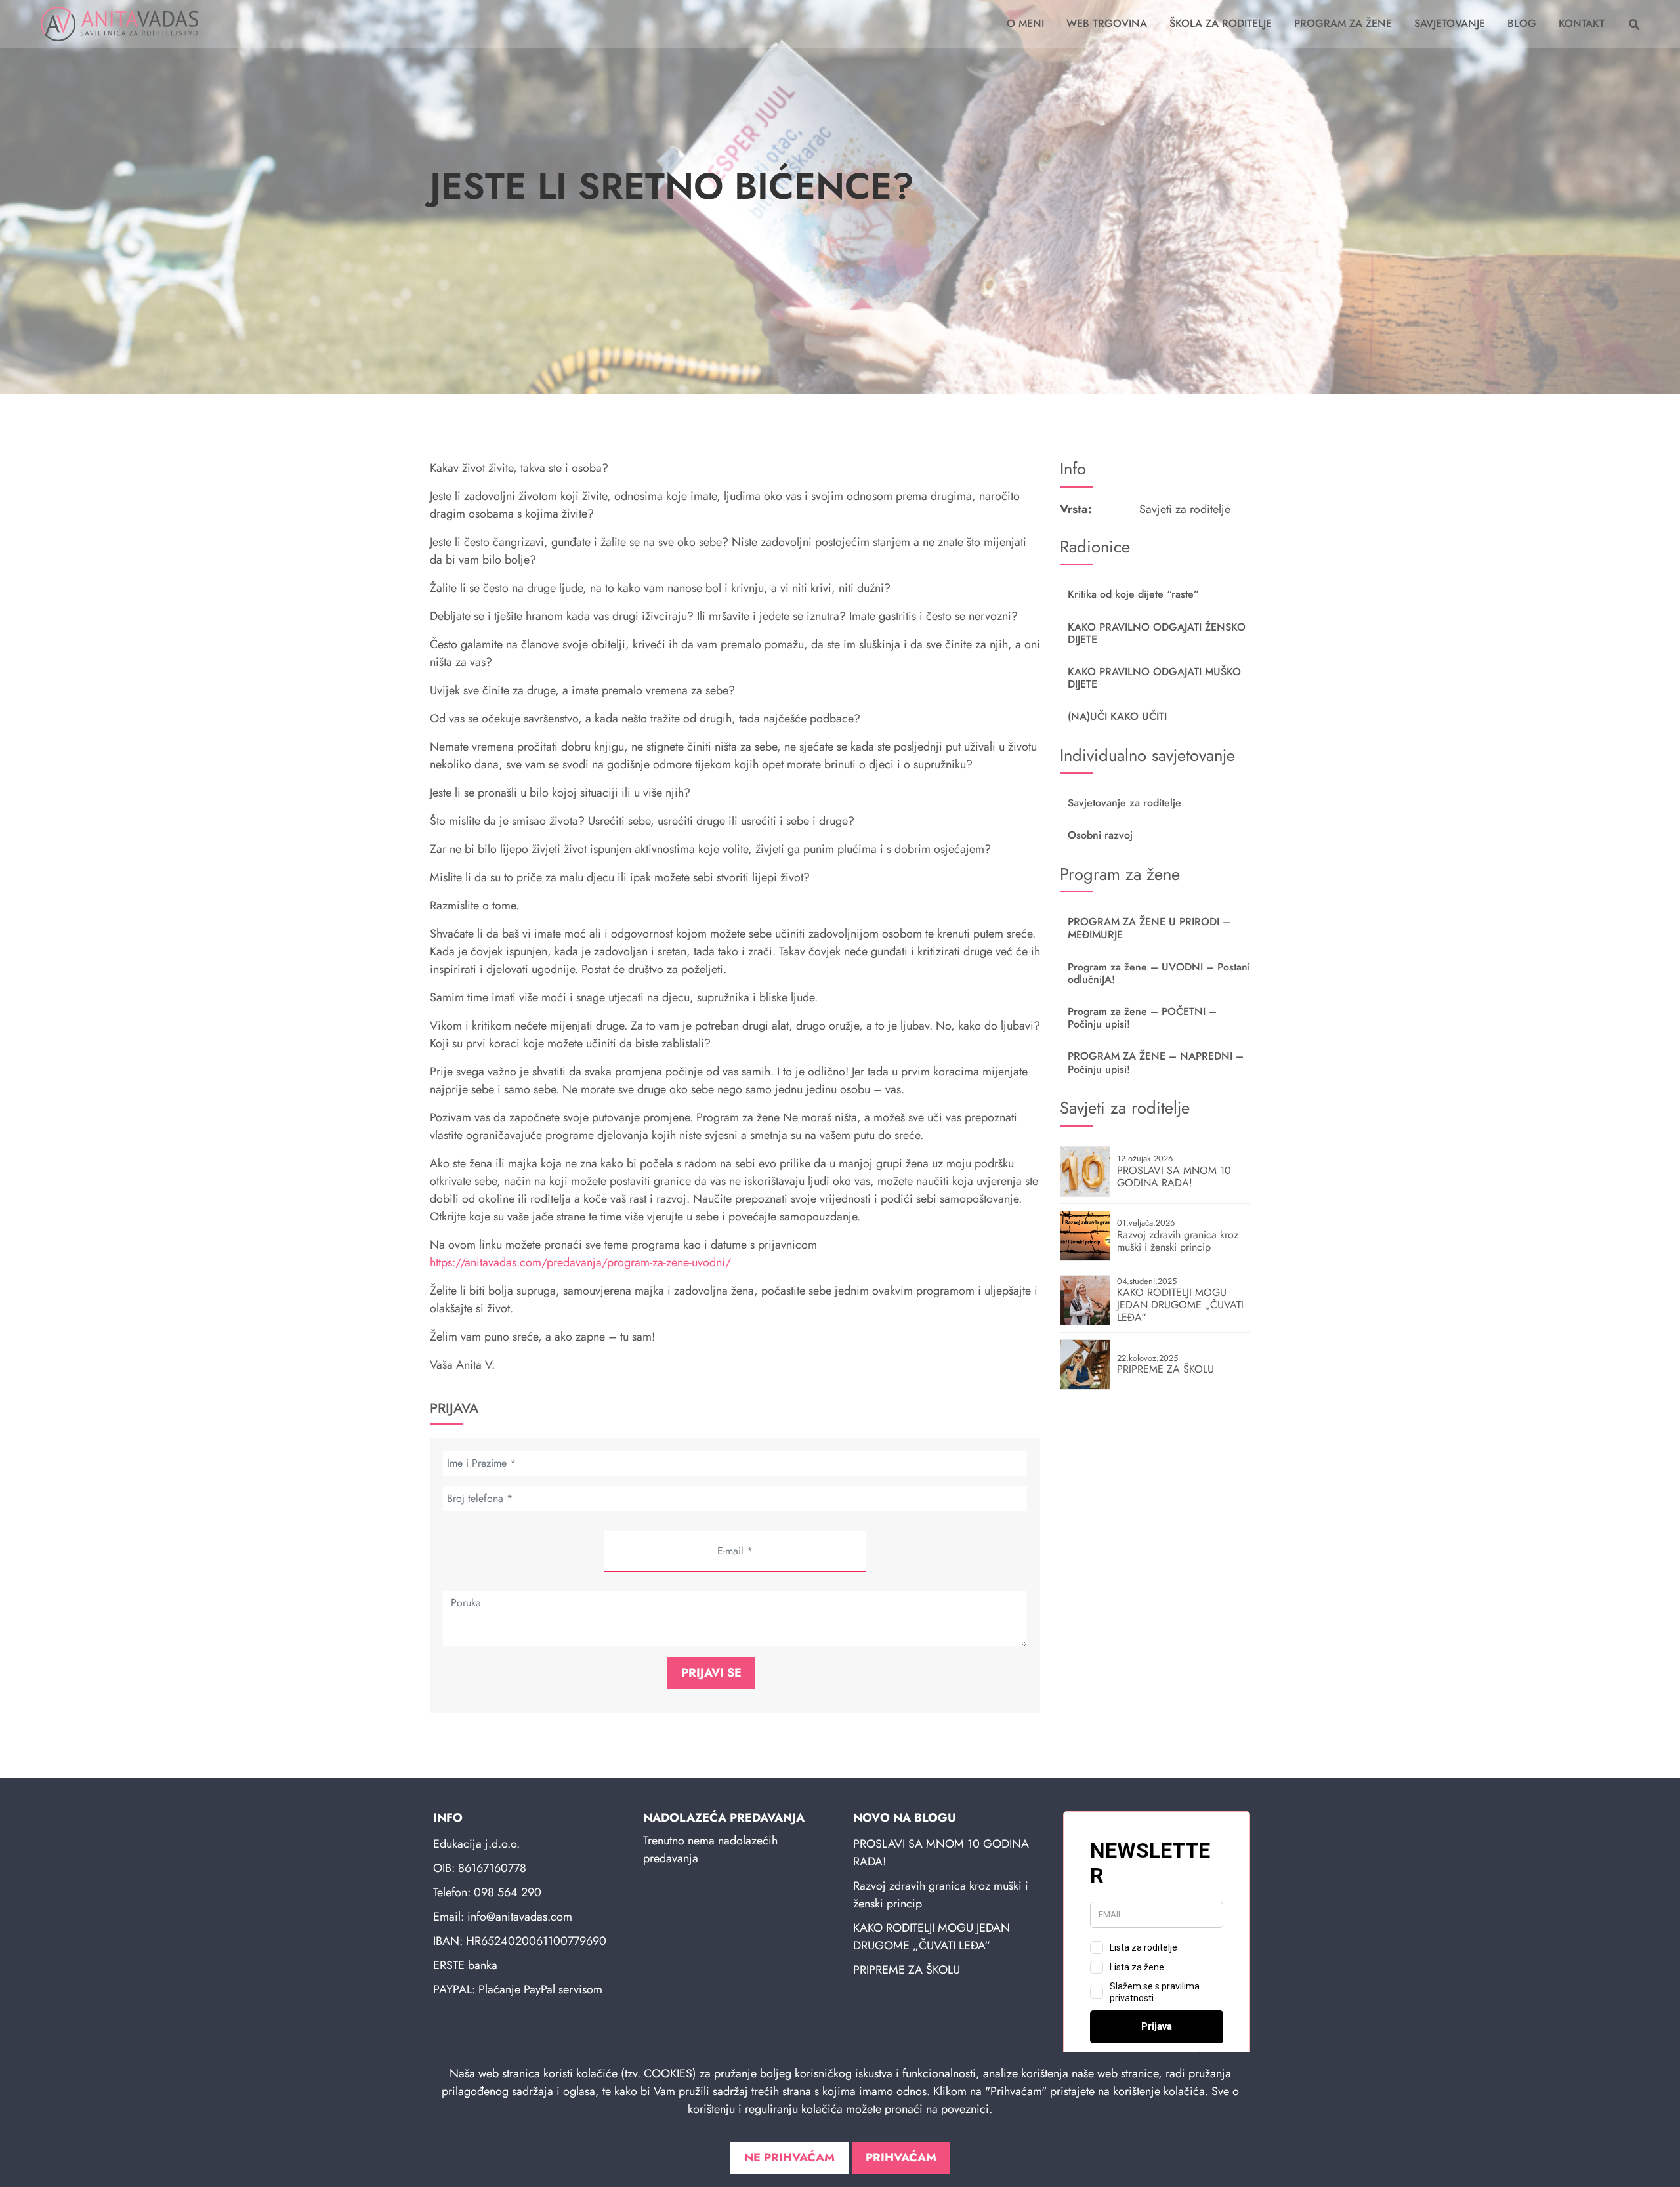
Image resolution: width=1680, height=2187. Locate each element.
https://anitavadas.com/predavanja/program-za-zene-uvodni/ (580, 1262)
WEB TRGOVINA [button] (1107, 23)
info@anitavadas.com (520, 1917)
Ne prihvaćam (789, 2157)
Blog (1522, 23)
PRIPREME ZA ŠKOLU (907, 1970)
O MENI (1025, 23)
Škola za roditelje (1221, 23)
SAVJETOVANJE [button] (1450, 23)
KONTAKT (1582, 23)
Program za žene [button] (1343, 23)
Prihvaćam (901, 2157)
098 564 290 (508, 1892)
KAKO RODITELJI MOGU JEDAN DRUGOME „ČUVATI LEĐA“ (932, 1937)
